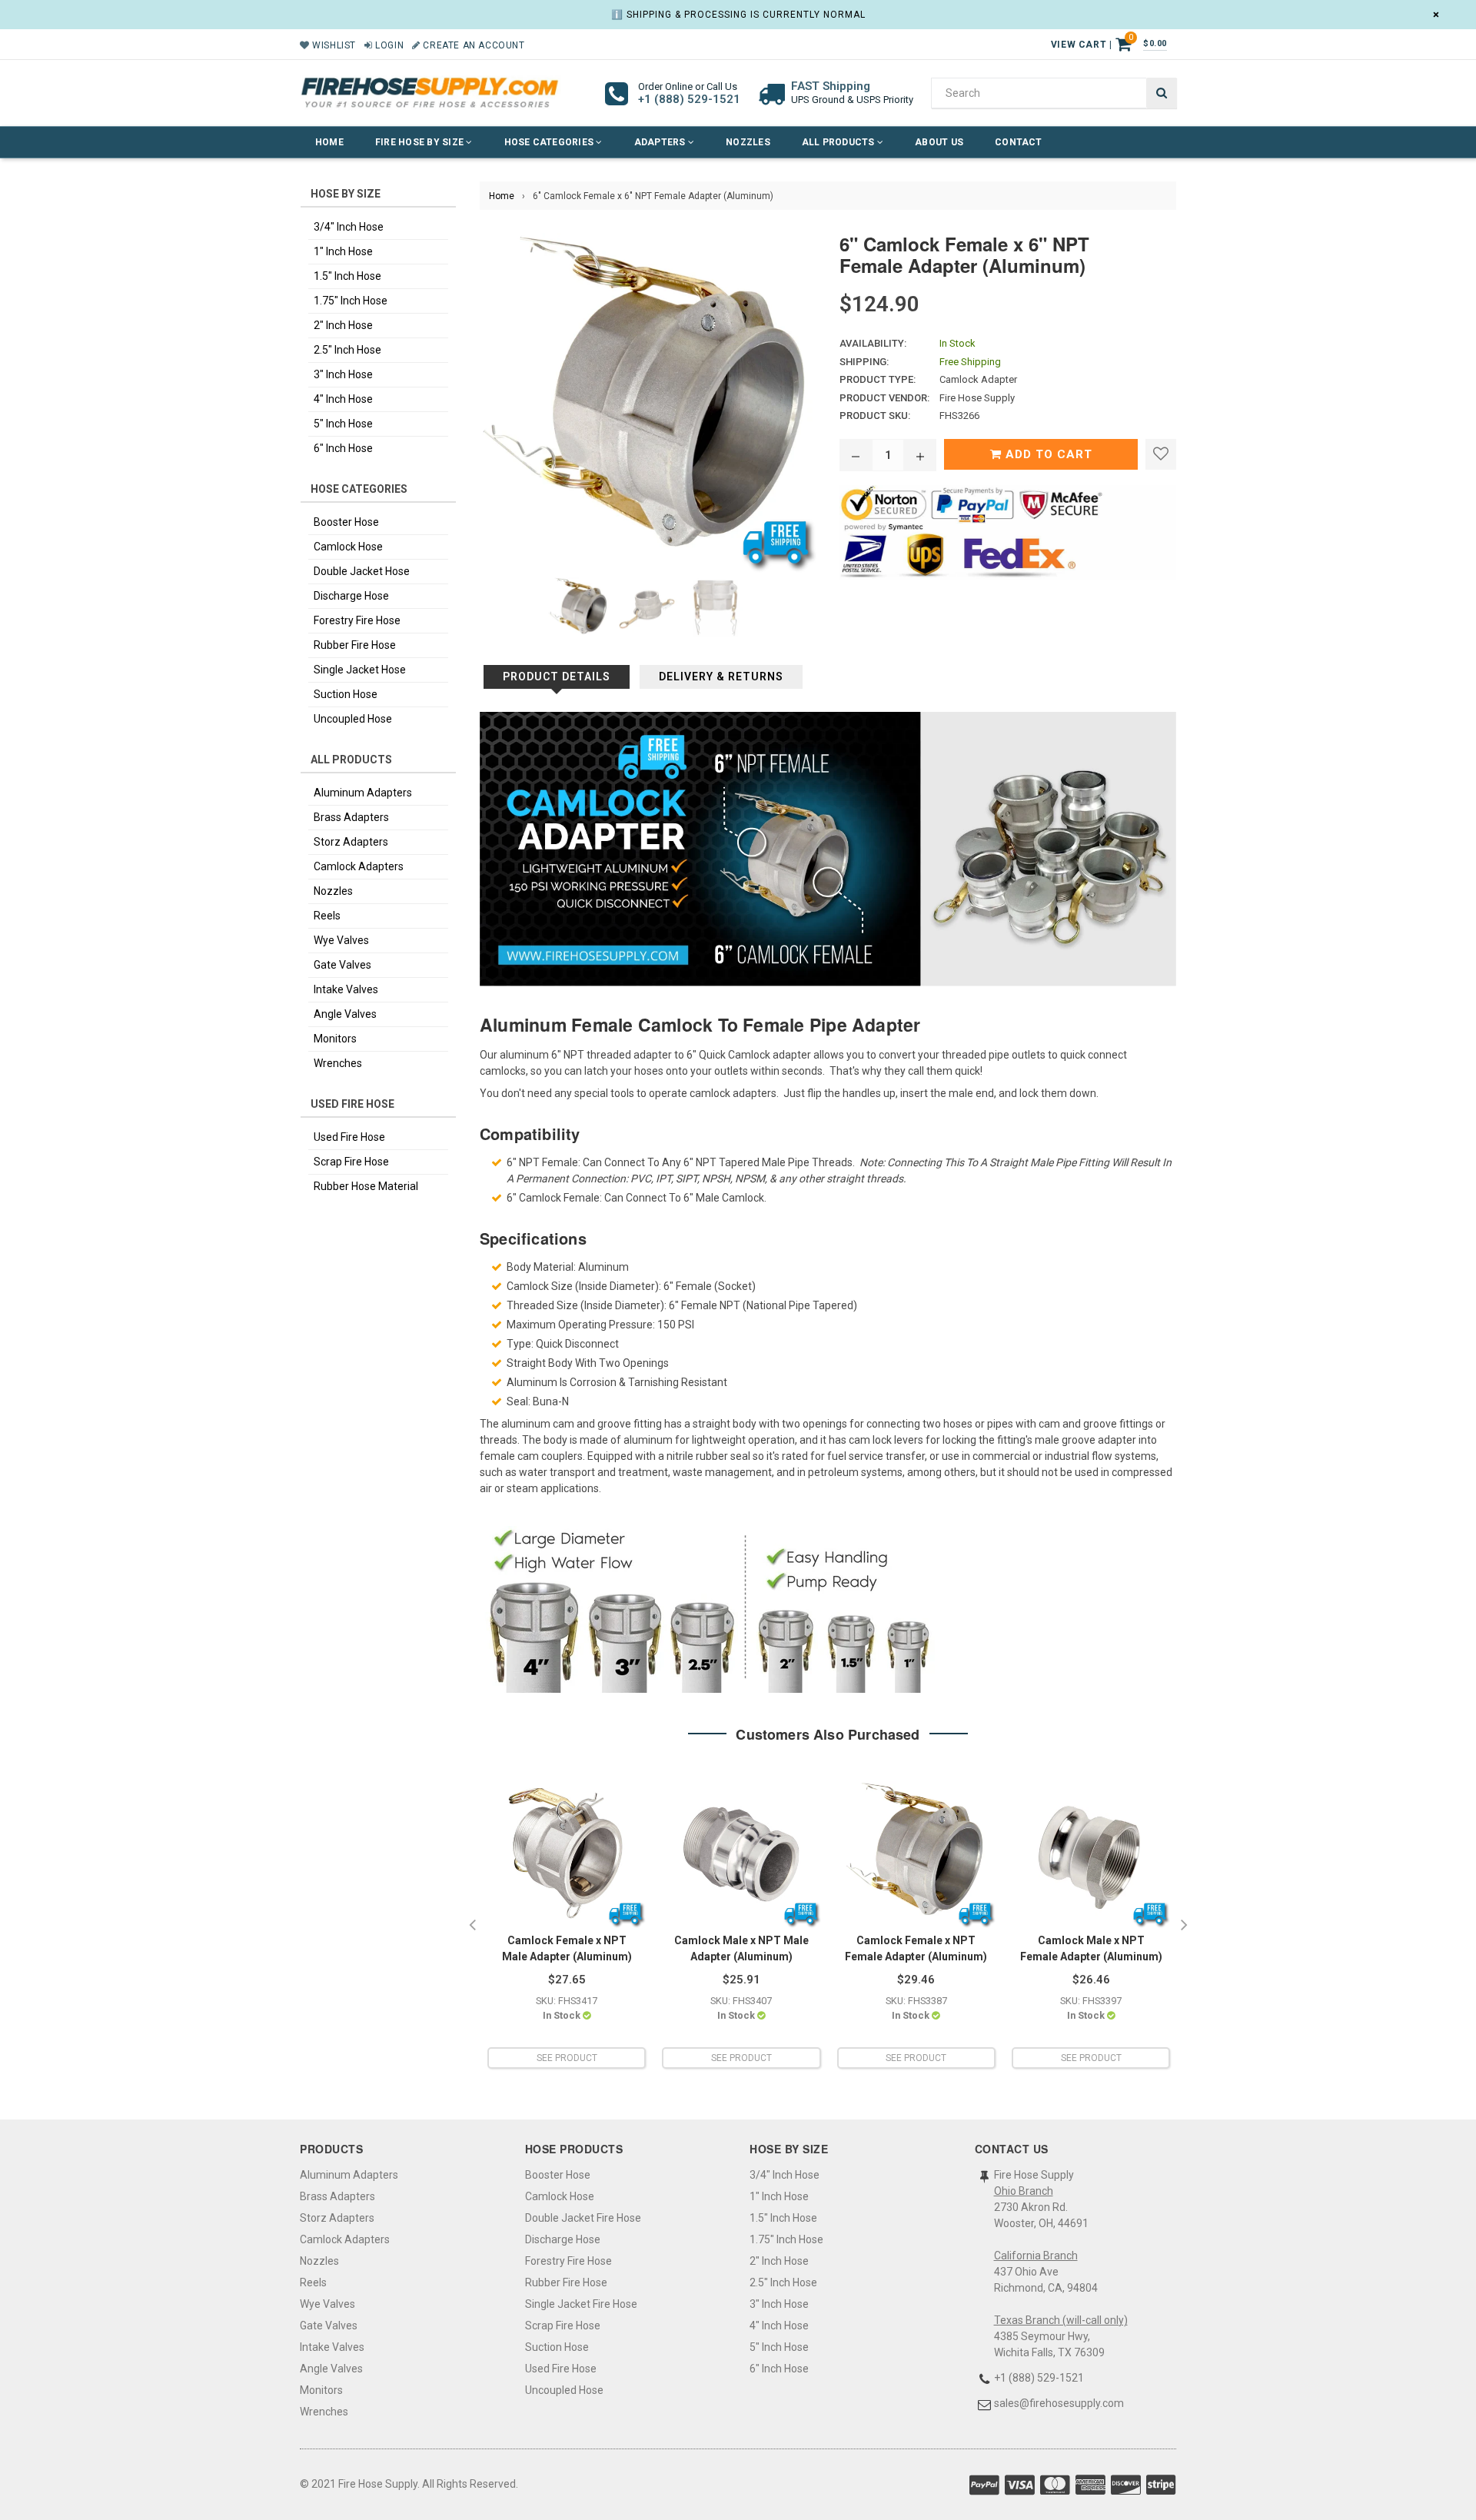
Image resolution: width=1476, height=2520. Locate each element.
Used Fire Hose (349, 1137)
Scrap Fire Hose (351, 1162)
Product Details (557, 677)
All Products (839, 142)
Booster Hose (346, 522)
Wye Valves (341, 940)
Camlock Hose (348, 547)
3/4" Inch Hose (349, 227)
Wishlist (333, 45)
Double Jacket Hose (362, 571)
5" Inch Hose (343, 424)
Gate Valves (342, 965)
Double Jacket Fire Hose (583, 2218)
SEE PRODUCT (567, 2058)
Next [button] (1184, 1926)
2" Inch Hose (343, 325)
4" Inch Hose (343, 399)
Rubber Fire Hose (355, 645)
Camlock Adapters (359, 866)
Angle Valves (345, 1014)
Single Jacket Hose (360, 670)
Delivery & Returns (721, 677)
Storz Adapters (351, 842)
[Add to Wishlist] (1161, 454)
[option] (567, 1925)
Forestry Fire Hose (357, 620)
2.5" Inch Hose (347, 350)
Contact (1019, 142)
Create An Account (472, 45)
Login (388, 45)
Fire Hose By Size (421, 142)
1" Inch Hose (343, 251)
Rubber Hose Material (366, 1186)
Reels (327, 916)
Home (329, 142)
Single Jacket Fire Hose (581, 2304)
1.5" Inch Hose (347, 276)
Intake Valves (346, 989)
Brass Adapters (351, 817)
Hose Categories (550, 142)
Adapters (661, 142)
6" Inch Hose (343, 448)
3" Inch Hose (343, 374)
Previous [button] (472, 1926)
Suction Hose (346, 694)
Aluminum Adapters (363, 793)
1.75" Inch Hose (351, 301)
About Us (939, 142)
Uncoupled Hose (353, 719)
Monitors (335, 1039)
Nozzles (748, 142)
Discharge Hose (351, 596)
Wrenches (338, 1063)
